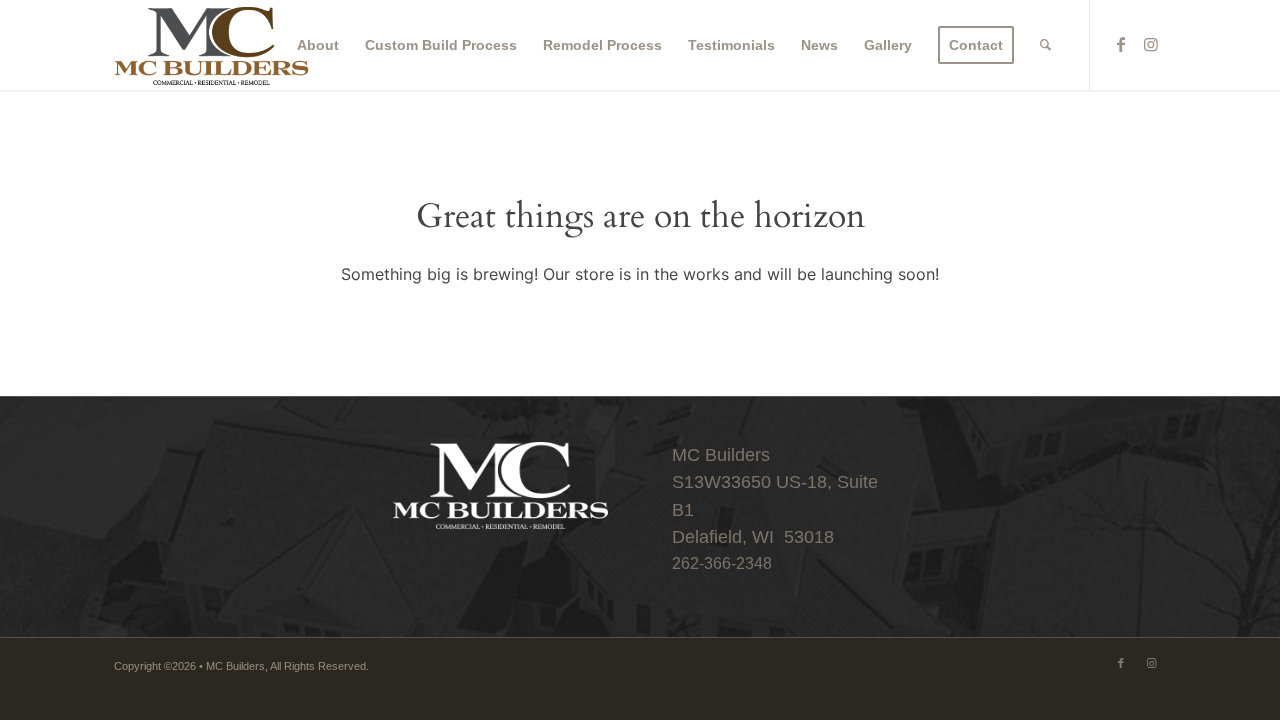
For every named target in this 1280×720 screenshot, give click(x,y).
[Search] (1045, 45)
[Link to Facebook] (1121, 44)
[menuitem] (318, 45)
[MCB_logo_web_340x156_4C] (212, 45)
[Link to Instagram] (1151, 44)
